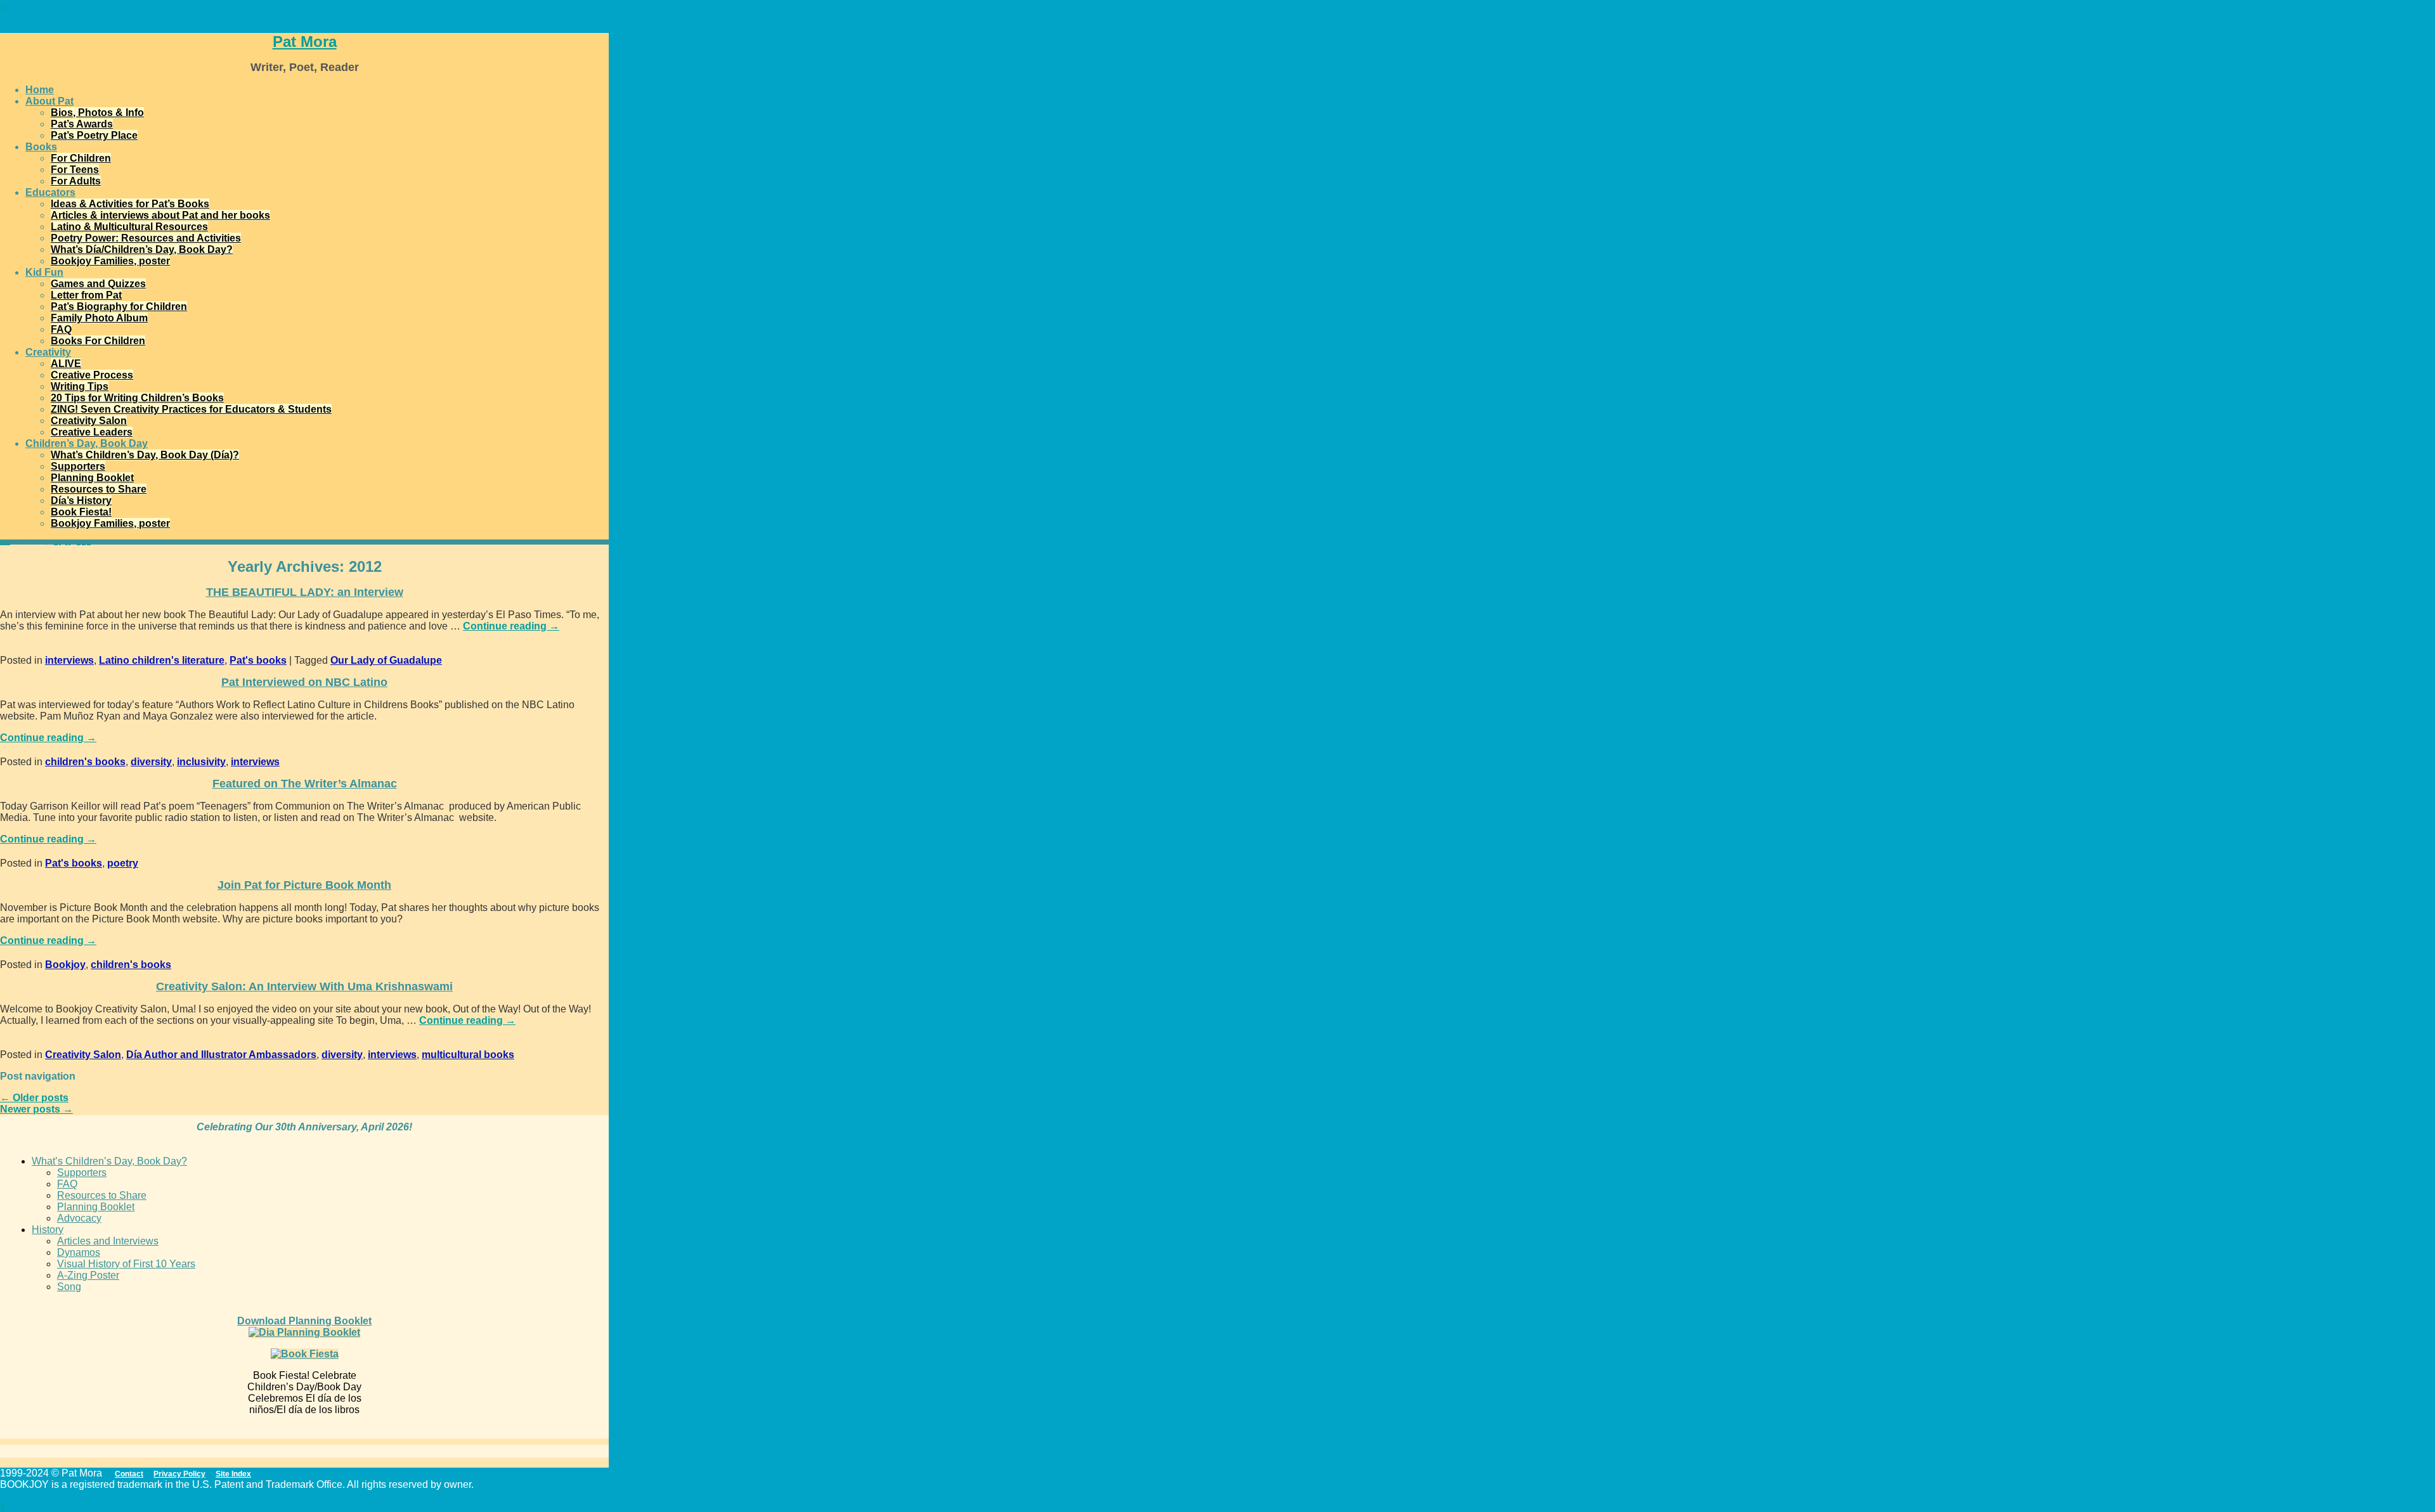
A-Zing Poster (88, 1275)
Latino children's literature (162, 660)
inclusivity (201, 762)
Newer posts (36, 1109)
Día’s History (81, 501)
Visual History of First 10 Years (126, 1264)
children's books (85, 762)
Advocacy (79, 1218)
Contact (129, 1474)
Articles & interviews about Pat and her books (160, 215)
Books (41, 147)
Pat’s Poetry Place (94, 135)
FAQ (61, 329)
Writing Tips (80, 386)
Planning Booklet (92, 478)
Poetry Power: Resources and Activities (146, 238)
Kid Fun (44, 272)
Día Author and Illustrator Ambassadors (221, 1055)
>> (89, 543)
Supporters (78, 466)
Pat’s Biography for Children (119, 307)
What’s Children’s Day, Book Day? (109, 1161)
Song (69, 1287)
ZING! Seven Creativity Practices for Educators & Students (191, 409)
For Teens (75, 170)
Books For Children (98, 341)
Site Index (233, 1474)
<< (56, 543)
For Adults (76, 181)
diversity (151, 762)
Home (40, 90)
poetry (123, 863)
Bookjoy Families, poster (110, 261)
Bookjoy (65, 965)
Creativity (48, 352)
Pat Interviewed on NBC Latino (304, 682)
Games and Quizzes (98, 284)
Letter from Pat (86, 295)
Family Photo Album (99, 318)
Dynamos (79, 1252)
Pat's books (258, 660)
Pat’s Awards (82, 124)
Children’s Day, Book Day (87, 443)
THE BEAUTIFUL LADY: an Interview (305, 592)
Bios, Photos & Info (97, 113)
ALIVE (66, 364)
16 (84, 543)
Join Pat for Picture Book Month (304, 885)
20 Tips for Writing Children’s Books (137, 398)
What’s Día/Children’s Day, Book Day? (142, 249)
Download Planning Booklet (304, 1321)
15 (79, 543)
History (48, 1230)
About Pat (49, 101)
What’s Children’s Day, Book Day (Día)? (145, 455)
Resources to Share (99, 489)
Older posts (34, 1098)
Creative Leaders (92, 432)
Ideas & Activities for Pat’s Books (130, 204)
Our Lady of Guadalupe (386, 660)
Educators (50, 192)
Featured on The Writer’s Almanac (305, 784)
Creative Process (92, 375)
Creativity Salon (89, 421)
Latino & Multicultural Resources (129, 227)
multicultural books (468, 1055)
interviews (69, 660)
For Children (81, 158)
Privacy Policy (179, 1474)
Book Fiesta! (81, 512)
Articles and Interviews (108, 1241)
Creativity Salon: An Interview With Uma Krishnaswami (304, 986)
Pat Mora (305, 42)
